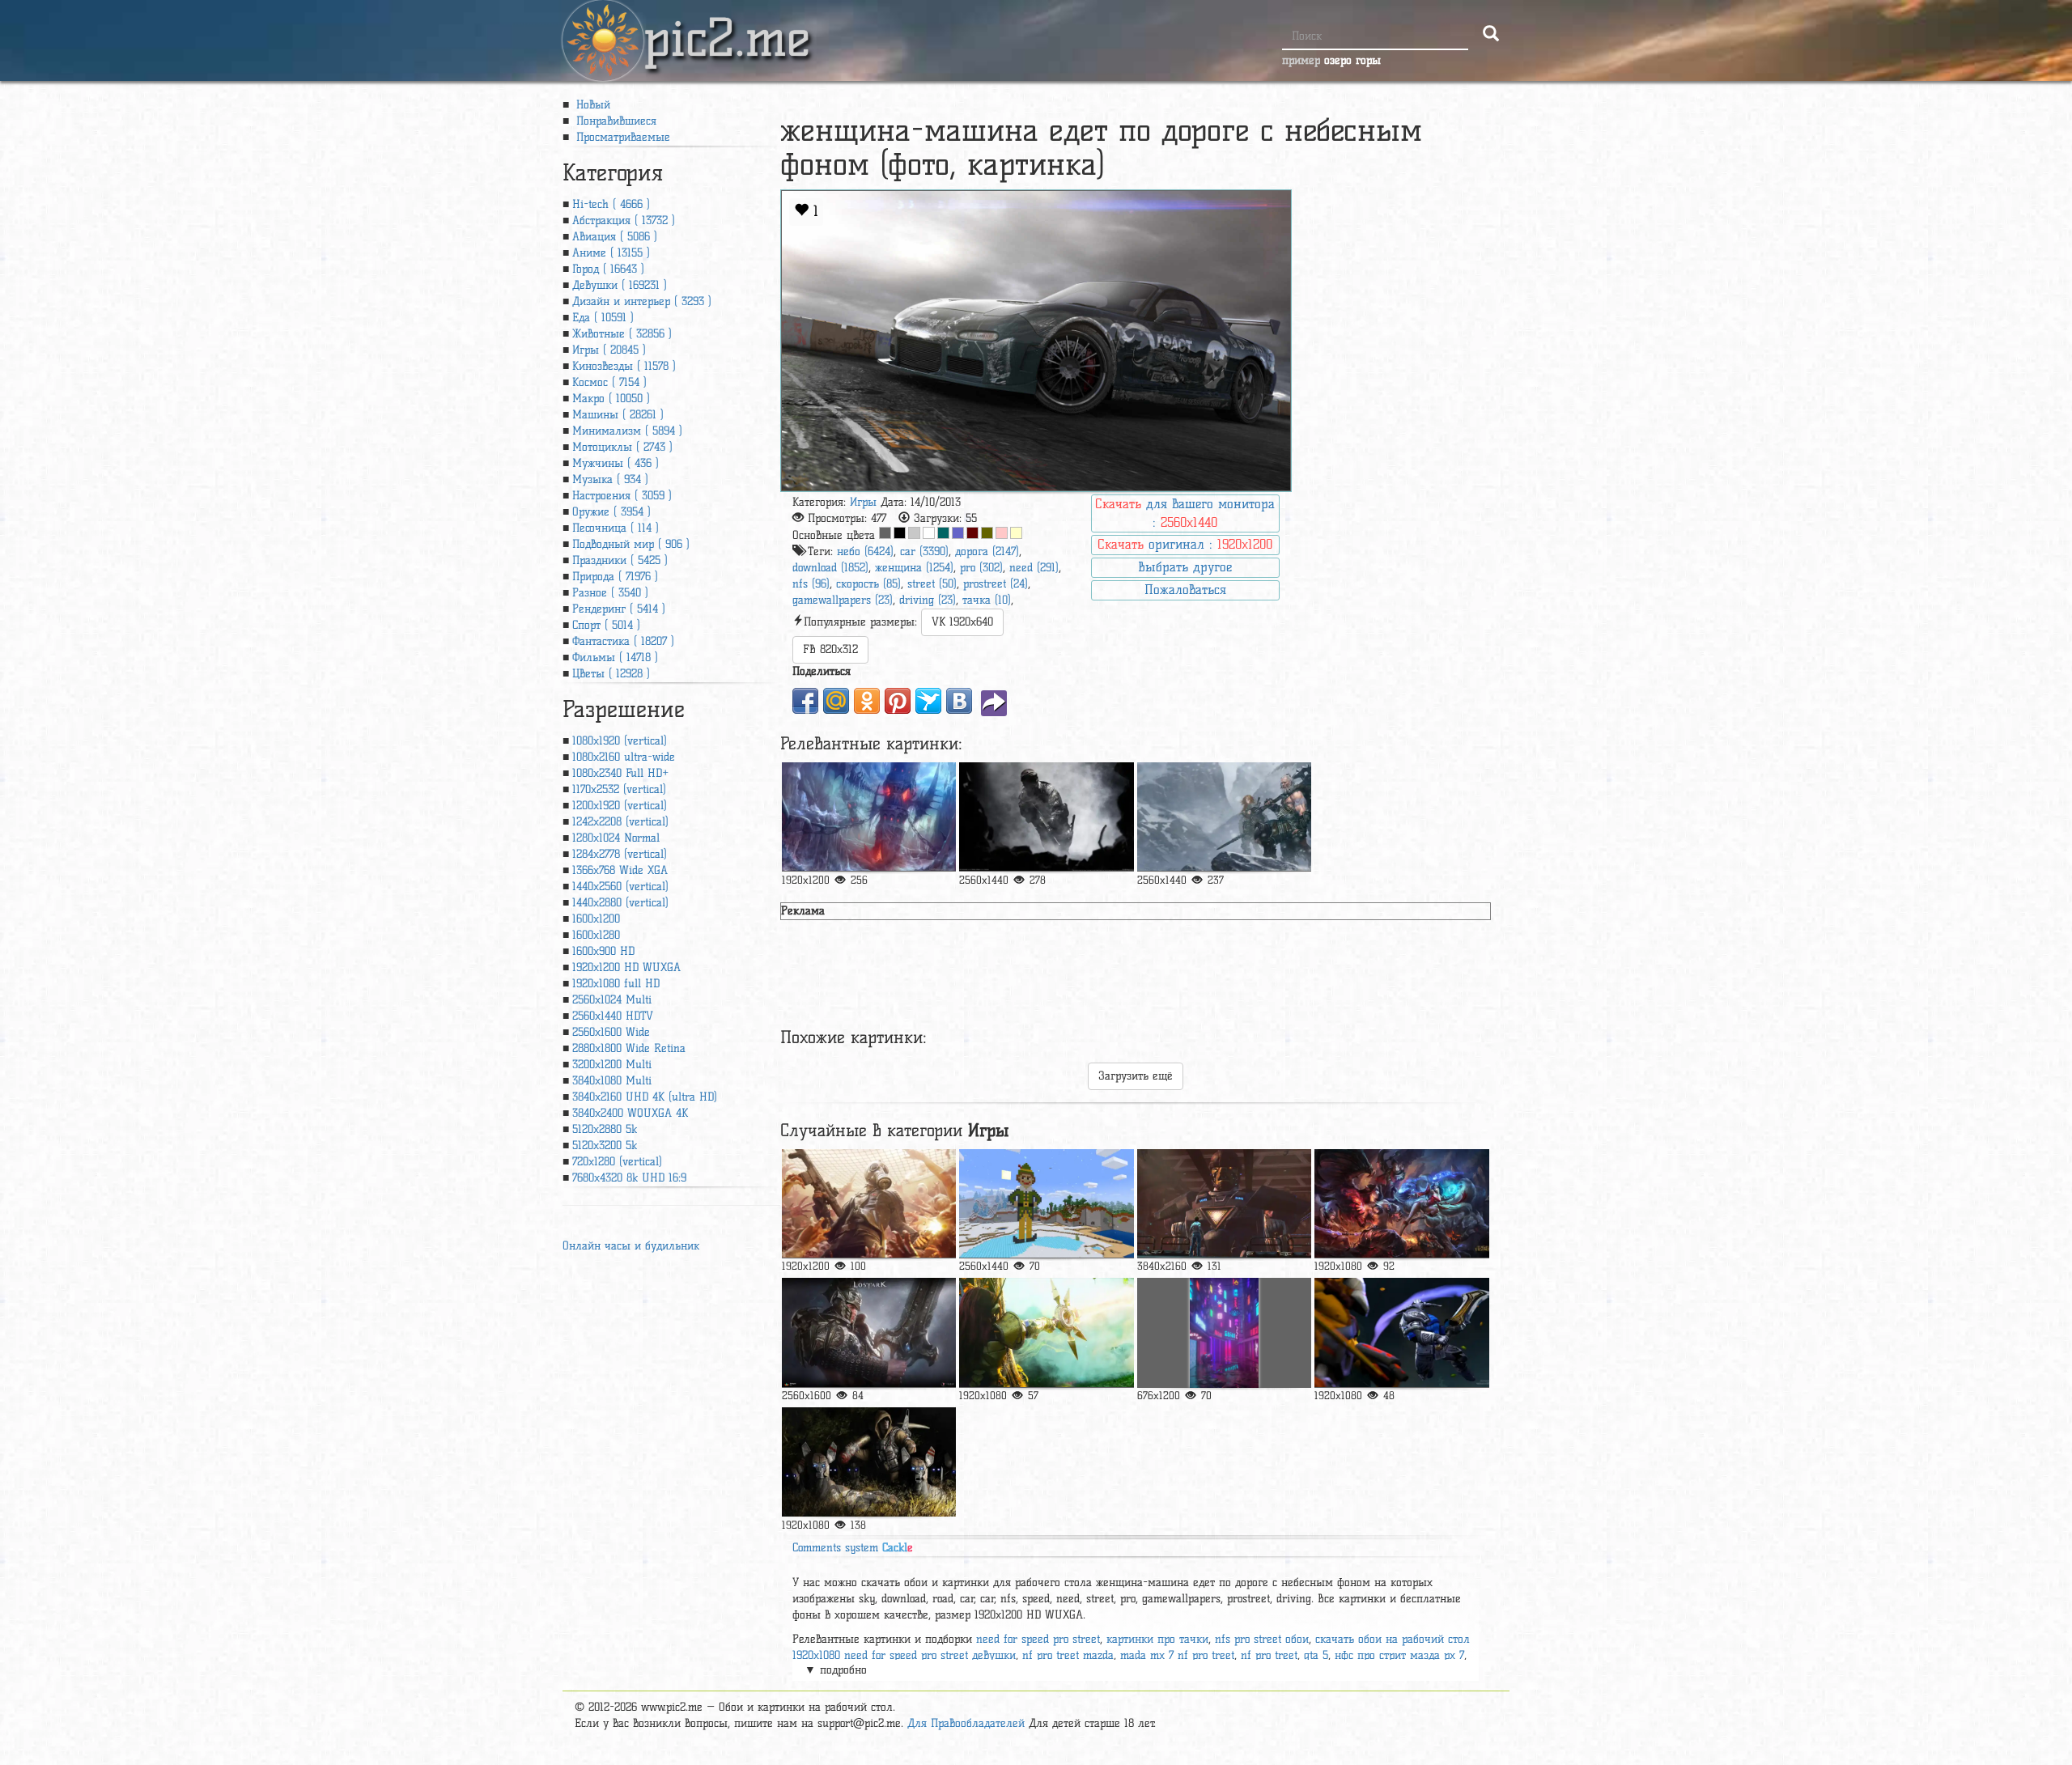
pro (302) (981, 568)
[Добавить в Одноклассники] (867, 701)
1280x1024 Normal (616, 838)
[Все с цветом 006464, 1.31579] (943, 533)
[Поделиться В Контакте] (959, 701)
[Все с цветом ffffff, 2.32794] (929, 533)
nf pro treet (1269, 1655)
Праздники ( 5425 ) (620, 560)
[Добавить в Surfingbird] (928, 701)
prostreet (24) (996, 584)
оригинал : (1185, 544)
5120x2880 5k (605, 1129)
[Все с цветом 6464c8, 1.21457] (958, 533)
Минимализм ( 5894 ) (627, 431)
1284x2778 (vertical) (620, 854)
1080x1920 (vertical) (620, 741)
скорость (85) (868, 584)
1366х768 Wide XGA (620, 870)
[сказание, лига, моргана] (1401, 1204)
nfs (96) (811, 584)
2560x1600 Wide (611, 1032)
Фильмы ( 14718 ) (615, 658)
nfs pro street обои (1262, 1639)
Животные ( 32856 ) (622, 334)
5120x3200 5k (605, 1146)
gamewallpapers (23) (843, 600)
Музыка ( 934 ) (610, 479)
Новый (591, 105)
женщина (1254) (914, 568)
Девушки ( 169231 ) (620, 285)
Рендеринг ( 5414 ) (619, 609)
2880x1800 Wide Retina (629, 1048)
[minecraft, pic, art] (1046, 1204)
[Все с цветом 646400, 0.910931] (987, 533)
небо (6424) (865, 552)
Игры (863, 502)
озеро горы (1352, 60)
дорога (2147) (987, 552)
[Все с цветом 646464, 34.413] (885, 533)
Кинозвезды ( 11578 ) (624, 366)
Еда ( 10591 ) (603, 318)
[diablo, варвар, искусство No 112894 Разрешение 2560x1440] (1224, 817)
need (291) (1034, 568)
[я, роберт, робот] (869, 1462)
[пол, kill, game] (869, 1204)
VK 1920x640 (962, 622)
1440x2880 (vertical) (620, 903)
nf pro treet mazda (1068, 1655)
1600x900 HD (603, 951)
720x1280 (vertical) (617, 1162)
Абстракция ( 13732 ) (624, 221)
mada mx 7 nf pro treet (1177, 1655)
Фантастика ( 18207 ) (623, 641)
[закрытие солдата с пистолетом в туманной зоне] (1046, 817)
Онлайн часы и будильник (631, 1246)
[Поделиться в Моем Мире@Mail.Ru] (836, 701)
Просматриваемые (621, 137)
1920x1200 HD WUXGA (626, 967)
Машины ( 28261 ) (618, 415)
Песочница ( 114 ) (616, 528)
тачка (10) (987, 600)
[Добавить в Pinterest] (898, 701)
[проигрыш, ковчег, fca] (869, 1332)
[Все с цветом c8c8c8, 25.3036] (914, 533)
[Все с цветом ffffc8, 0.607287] (1016, 533)
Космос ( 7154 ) (609, 382)
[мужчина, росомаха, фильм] (1224, 1204)
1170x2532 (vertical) (619, 789)
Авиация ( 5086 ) (615, 237)
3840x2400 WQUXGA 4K (630, 1113)
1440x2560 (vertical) (620, 887)
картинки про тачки (1157, 1639)
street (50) (932, 584)
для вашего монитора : (1185, 513)
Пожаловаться (1185, 590)
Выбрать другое (1185, 567)
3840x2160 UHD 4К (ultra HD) (645, 1097)
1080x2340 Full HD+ (620, 773)
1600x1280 (596, 935)
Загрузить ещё (1136, 1076)
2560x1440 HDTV (613, 1016)
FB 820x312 (830, 649)
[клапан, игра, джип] (1401, 1332)
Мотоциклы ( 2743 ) (622, 447)
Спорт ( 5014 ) (606, 625)
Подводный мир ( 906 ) (631, 544)
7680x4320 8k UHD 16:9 (629, 1178)
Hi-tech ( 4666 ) (611, 204)
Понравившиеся (614, 121)
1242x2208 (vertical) (620, 822)
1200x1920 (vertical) (620, 806)
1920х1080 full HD (616, 984)
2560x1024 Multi (612, 1000)
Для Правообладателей (966, 1723)
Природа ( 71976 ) (615, 577)
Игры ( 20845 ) (609, 350)
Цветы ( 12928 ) (611, 674)
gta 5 (1316, 1655)
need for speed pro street (1038, 1639)
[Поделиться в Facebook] (805, 701)
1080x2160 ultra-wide (624, 757)
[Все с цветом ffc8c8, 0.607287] (1002, 533)
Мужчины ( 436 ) (616, 463)
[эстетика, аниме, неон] (1224, 1332)
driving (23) (928, 600)
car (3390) (924, 552)
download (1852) (830, 568)
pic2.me (727, 23)
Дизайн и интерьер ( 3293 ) (642, 301)
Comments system (853, 1548)
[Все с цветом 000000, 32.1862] (900, 533)
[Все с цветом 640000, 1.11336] (972, 533)
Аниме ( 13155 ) (611, 253)
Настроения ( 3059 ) (622, 496)
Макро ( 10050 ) (611, 399)
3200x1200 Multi (612, 1065)
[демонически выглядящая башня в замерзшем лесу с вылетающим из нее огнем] (869, 817)
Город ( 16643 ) (608, 269)
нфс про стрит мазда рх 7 (1399, 1655)
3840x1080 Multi (612, 1081)
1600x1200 (596, 919)
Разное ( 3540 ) (610, 593)
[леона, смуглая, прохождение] (1046, 1332)
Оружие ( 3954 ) (611, 512)
